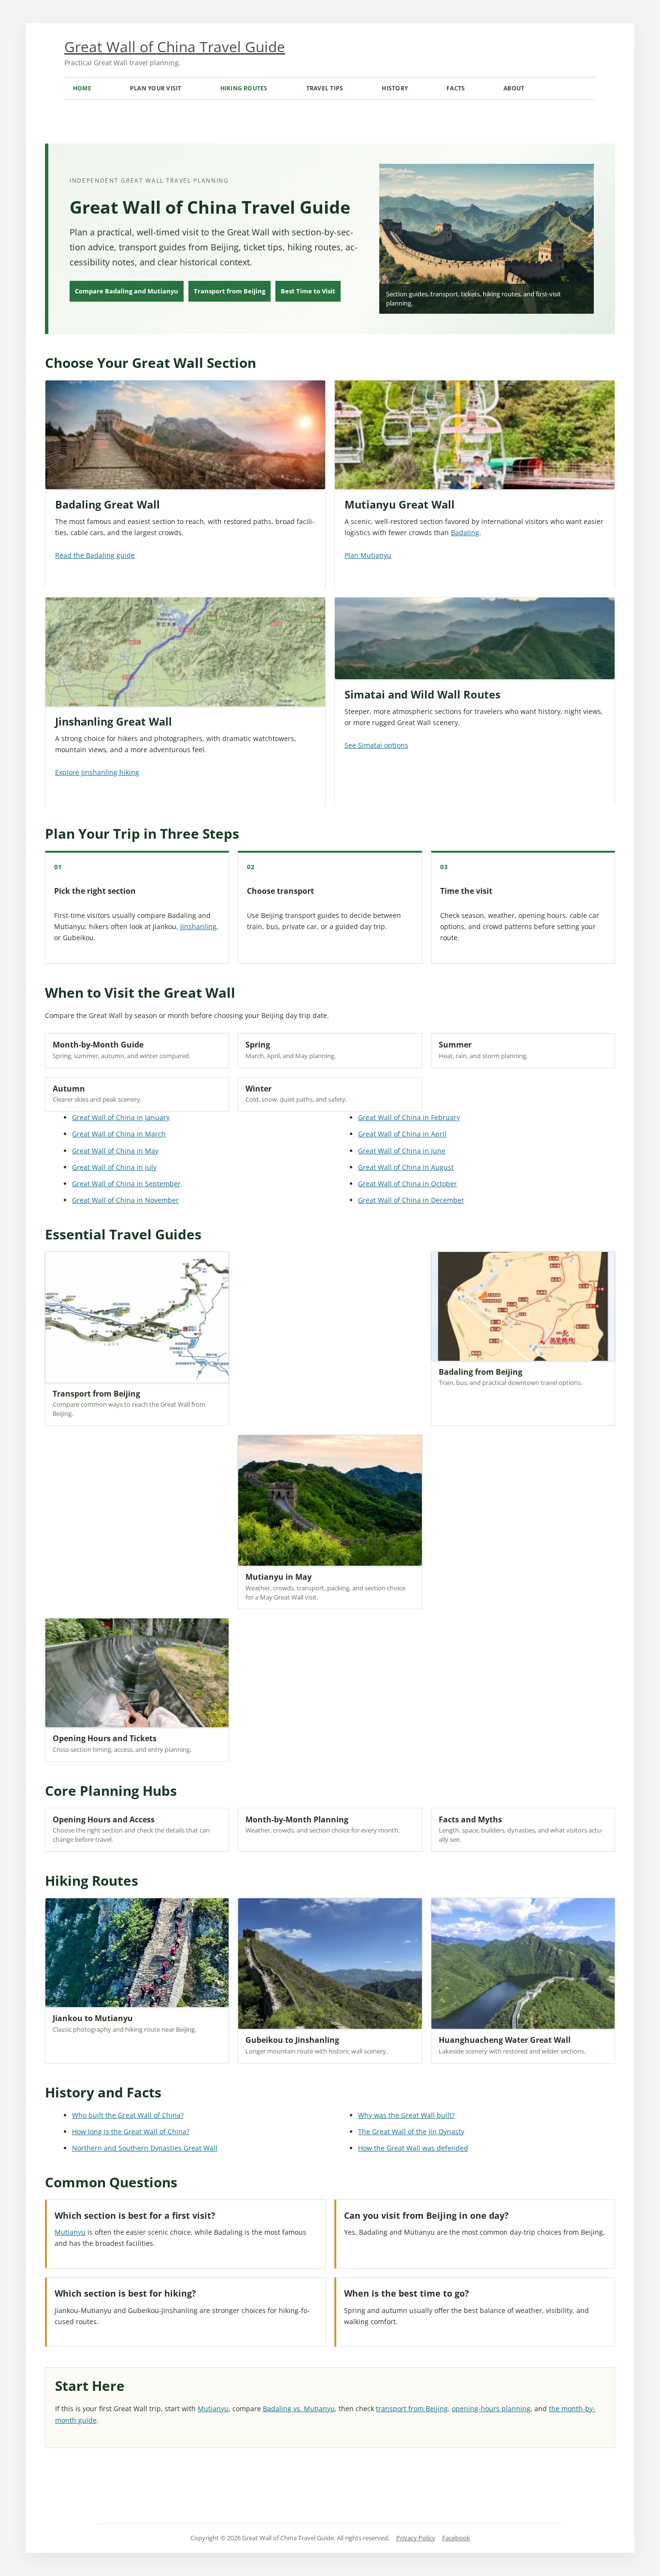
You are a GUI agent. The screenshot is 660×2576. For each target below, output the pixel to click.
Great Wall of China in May (115, 1151)
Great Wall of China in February (409, 1117)
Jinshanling (198, 926)
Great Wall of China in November (125, 1200)
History (395, 88)
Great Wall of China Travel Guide (175, 47)
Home (82, 88)
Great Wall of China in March (119, 1134)
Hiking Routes (244, 88)
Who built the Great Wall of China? (128, 2115)
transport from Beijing (412, 2409)
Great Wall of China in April (402, 1134)
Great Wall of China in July (114, 1167)
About (514, 88)
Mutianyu (70, 2232)
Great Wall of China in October (408, 1184)
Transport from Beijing (230, 291)
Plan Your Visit (156, 88)
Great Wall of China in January (121, 1117)
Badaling (465, 532)
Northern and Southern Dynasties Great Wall (145, 2148)
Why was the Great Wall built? (406, 2115)
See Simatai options (376, 745)
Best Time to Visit (308, 291)
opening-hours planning (491, 2409)
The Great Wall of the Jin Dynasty (411, 2132)
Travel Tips (325, 88)
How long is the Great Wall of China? (131, 2132)
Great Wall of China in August (406, 1167)
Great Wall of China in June (402, 1151)
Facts (456, 88)
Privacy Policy (416, 2538)
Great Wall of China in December (411, 1200)
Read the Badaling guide (95, 555)
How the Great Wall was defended (413, 2148)
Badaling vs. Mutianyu (299, 2409)
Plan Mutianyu (368, 555)
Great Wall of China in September (126, 1184)
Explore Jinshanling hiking (97, 772)
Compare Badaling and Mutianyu (127, 291)
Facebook (456, 2538)
